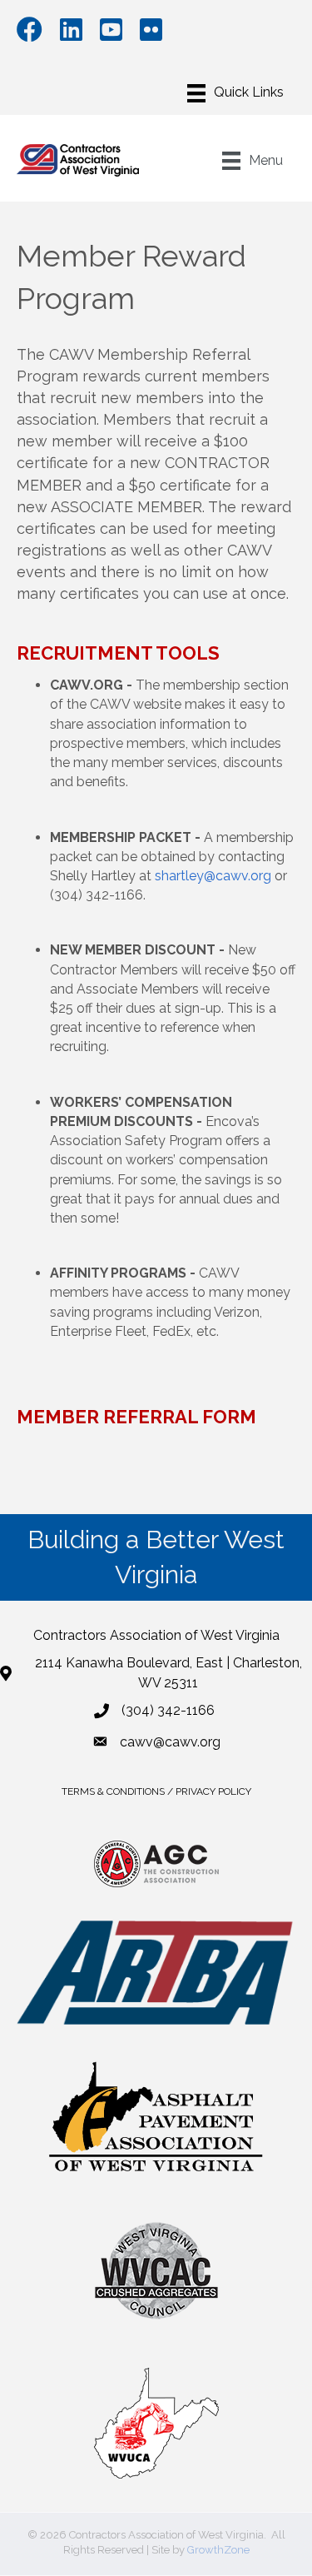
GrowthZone (218, 2550)
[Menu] (235, 93)
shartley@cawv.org (213, 876)
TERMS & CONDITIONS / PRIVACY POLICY (156, 1791)
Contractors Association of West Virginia (156, 1635)
